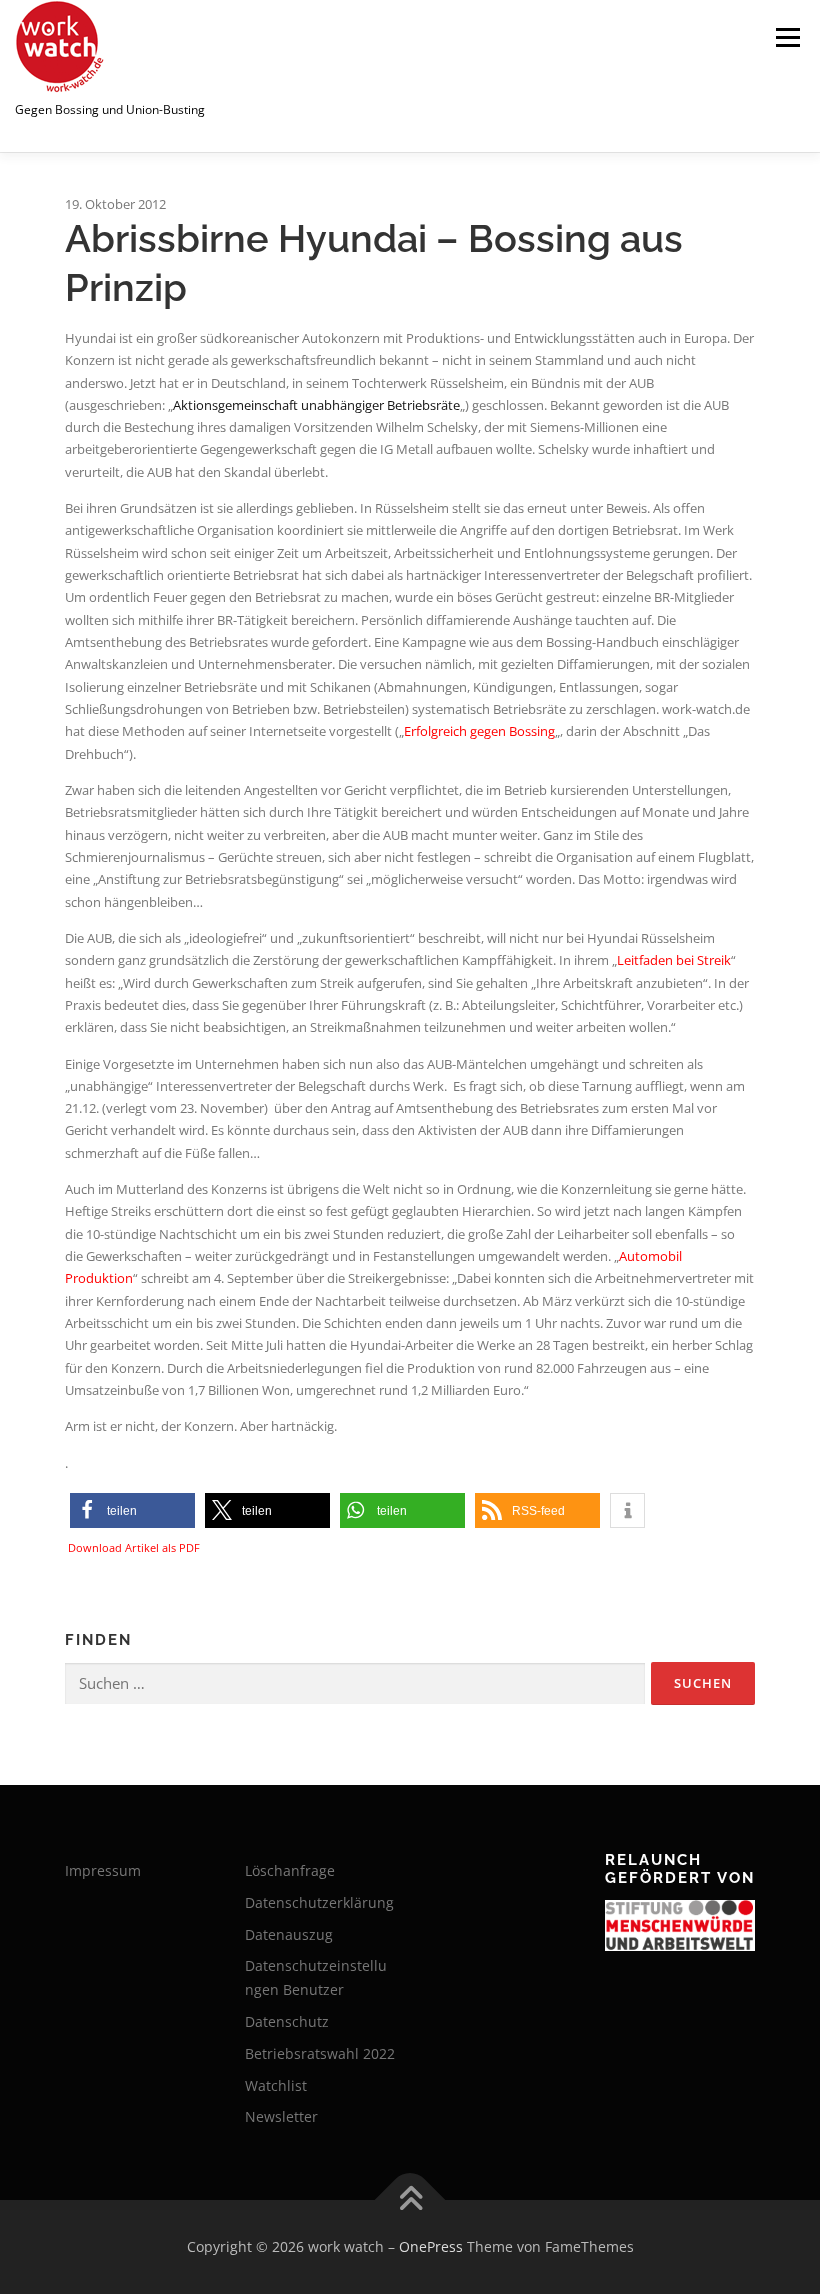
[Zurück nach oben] (410, 2200)
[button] (132, 1510)
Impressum (103, 1870)
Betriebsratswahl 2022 (320, 2053)
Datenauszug (289, 1934)
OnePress (431, 2246)
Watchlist (276, 2085)
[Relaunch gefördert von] (680, 1925)
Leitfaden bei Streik (674, 960)
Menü (787, 37)
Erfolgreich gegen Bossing (479, 731)
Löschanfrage (290, 1870)
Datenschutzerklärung (319, 1902)
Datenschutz (287, 2021)
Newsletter (281, 2116)
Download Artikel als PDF (134, 1547)
